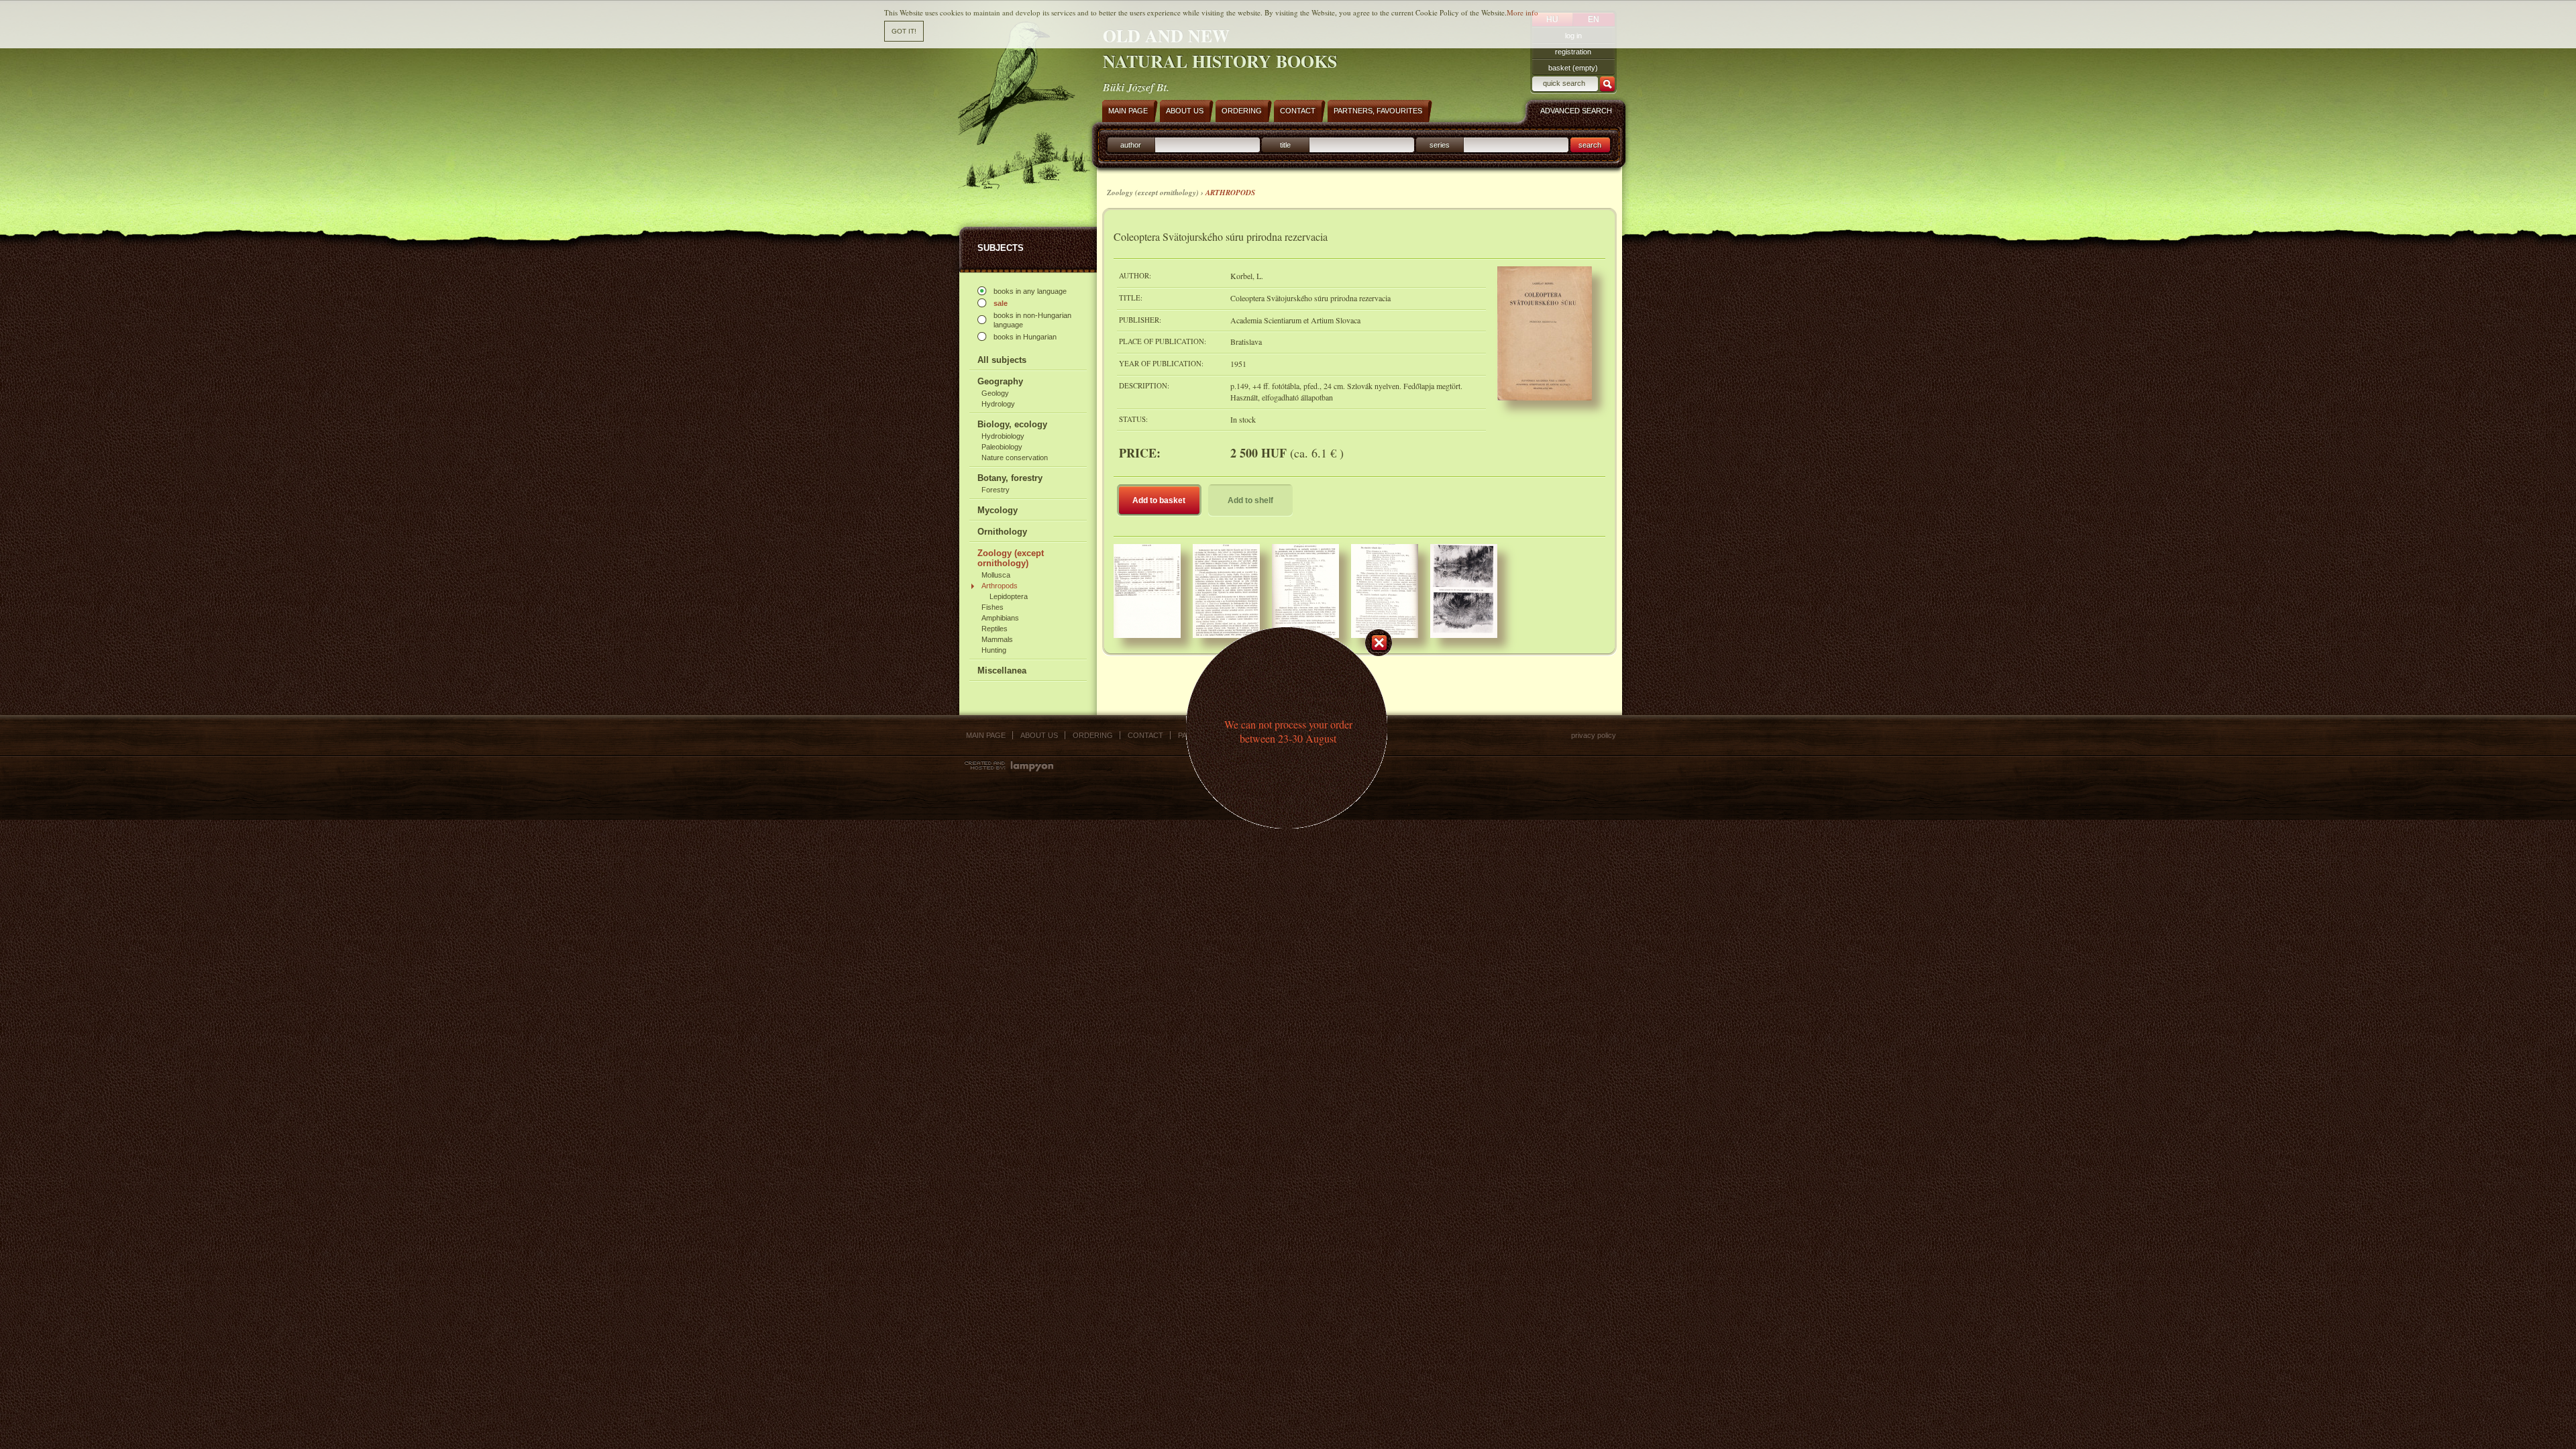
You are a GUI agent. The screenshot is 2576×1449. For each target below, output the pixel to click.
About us (1039, 735)
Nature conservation (1015, 458)
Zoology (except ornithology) (1011, 558)
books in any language (1030, 291)
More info (1522, 12)
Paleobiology (1002, 447)
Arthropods (1000, 586)
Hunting (994, 650)
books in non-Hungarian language (1032, 320)
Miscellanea (1002, 670)
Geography (1000, 381)
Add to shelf (1250, 500)
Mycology (998, 510)
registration (1573, 52)
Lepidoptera (1009, 596)
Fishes (992, 607)
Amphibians (1000, 618)
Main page (986, 735)
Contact (1145, 735)
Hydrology (998, 404)
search (1590, 145)
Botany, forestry (1010, 478)
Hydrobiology (1003, 436)
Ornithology (1002, 532)
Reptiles (995, 629)
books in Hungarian (1025, 337)
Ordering (1093, 735)
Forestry (996, 490)
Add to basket (1159, 500)
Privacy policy (1594, 735)
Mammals (997, 639)
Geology (995, 393)
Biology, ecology (1012, 424)
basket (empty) (1573, 68)
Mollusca (996, 575)
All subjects (1002, 360)
